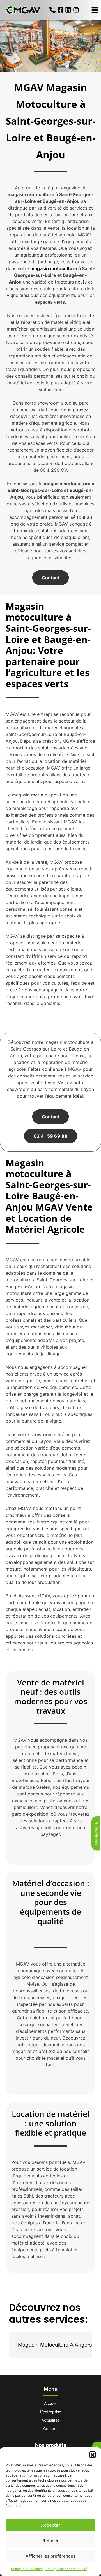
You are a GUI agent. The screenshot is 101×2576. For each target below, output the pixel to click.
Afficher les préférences (50, 2556)
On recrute (96, 1833)
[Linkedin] (68, 10)
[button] (93, 2454)
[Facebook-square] (60, 10)
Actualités (50, 2420)
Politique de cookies (27, 2569)
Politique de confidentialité (66, 2569)
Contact (50, 578)
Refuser (51, 2541)
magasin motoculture (54, 268)
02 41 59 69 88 (51, 1136)
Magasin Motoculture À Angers (55, 2345)
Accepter (50, 2525)
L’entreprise (51, 2412)
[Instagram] (76, 10)
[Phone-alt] (52, 10)
